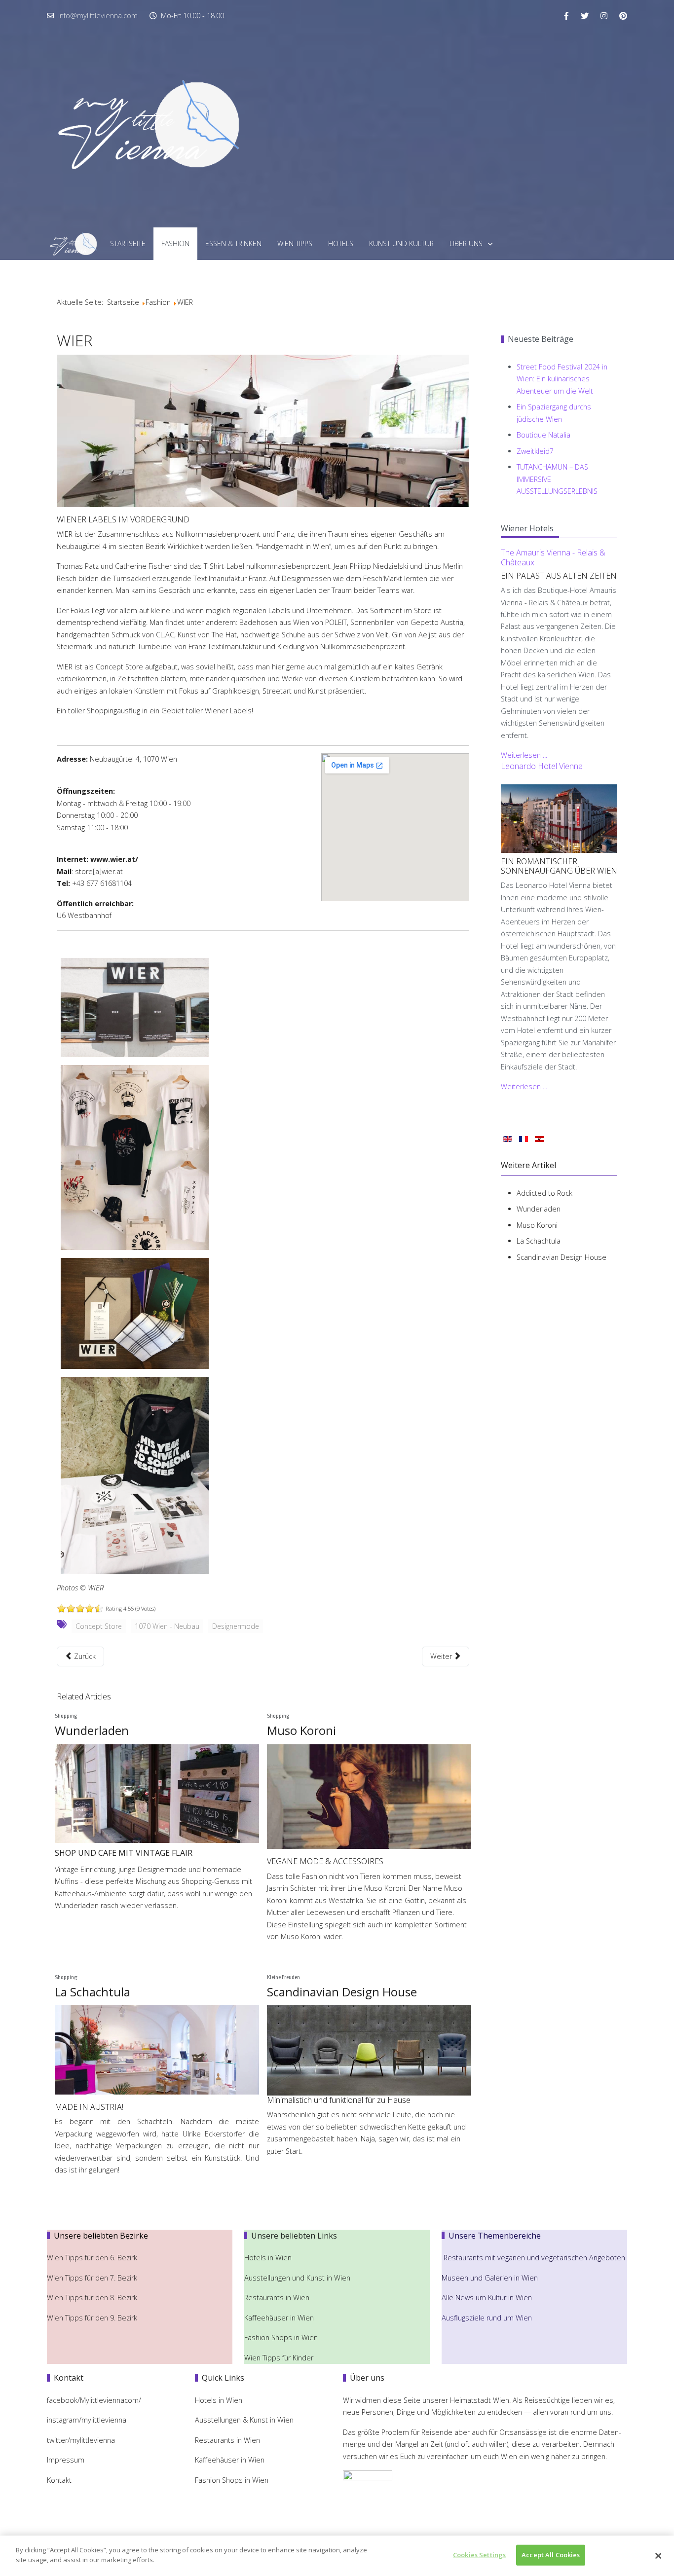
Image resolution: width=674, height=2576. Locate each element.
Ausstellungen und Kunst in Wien (298, 2278)
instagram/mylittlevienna (87, 2420)
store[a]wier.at (99, 871)
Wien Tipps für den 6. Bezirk (92, 2258)
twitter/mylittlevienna (81, 2440)
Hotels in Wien (269, 2258)
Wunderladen (92, 1730)
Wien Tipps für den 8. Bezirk (92, 2298)
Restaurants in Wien (278, 2298)
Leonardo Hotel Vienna (542, 766)
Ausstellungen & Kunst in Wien (245, 2420)
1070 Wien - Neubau (167, 1626)
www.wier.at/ (114, 859)
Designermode (236, 1626)
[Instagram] (604, 16)
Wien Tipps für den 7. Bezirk (92, 2278)
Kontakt (59, 2480)
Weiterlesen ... (524, 755)
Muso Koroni (301, 1730)
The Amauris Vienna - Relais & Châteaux (553, 557)
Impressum (66, 2460)
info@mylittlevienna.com (98, 16)
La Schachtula (93, 1992)
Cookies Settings (479, 2555)
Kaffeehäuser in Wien (279, 2318)
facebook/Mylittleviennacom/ (94, 2400)
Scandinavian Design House (342, 1992)
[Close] (658, 2556)
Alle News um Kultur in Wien (487, 2298)
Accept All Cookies (551, 2555)
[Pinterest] (623, 16)
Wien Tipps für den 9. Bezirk (92, 2318)
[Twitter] (585, 16)
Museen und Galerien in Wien (490, 2278)
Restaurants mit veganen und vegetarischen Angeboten (534, 2258)
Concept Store (99, 1626)
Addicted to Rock (544, 1193)
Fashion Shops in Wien (281, 2337)
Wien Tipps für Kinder (280, 2358)
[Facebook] (566, 16)
